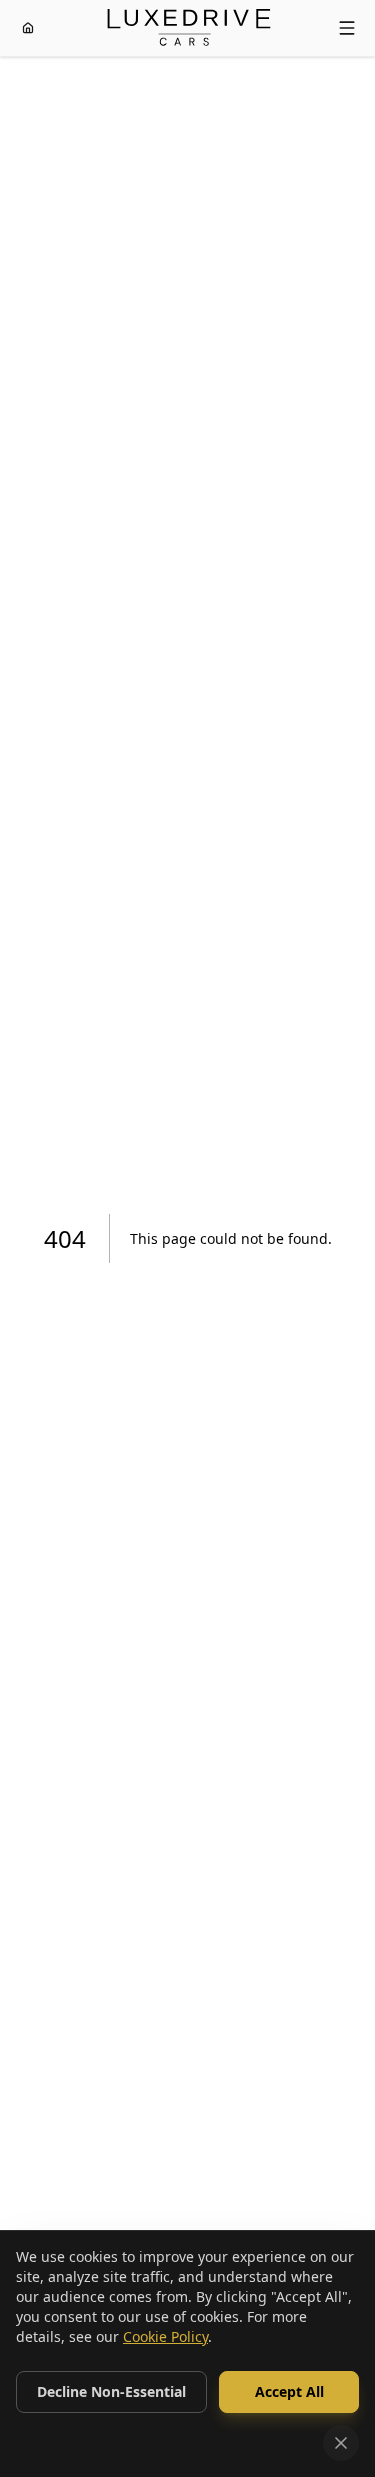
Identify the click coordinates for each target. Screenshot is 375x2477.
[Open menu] (347, 28)
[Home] (28, 28)
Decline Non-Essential (111, 2391)
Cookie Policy (165, 2336)
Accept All (289, 2391)
